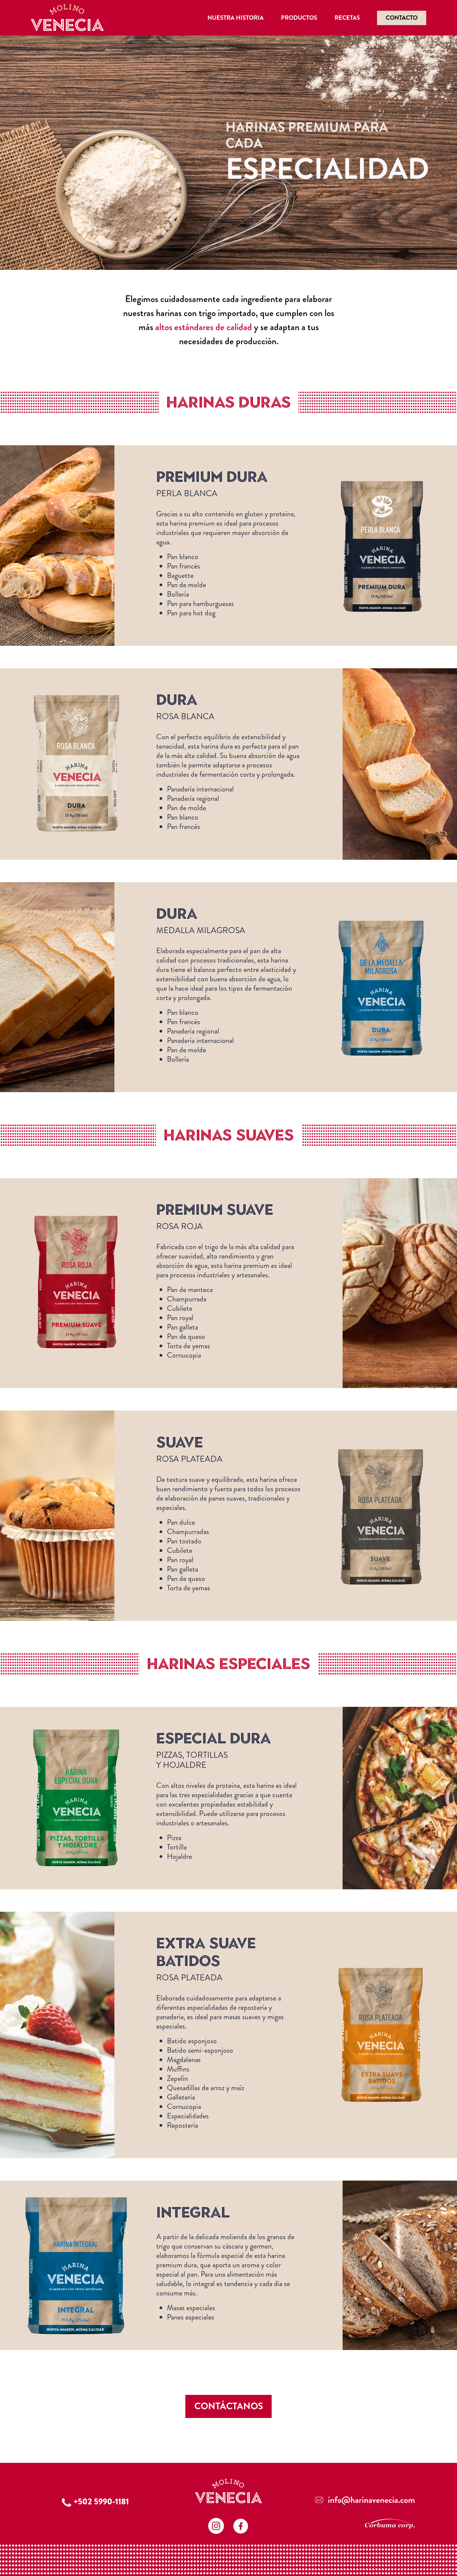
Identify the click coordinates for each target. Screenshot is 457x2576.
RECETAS (347, 18)
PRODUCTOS (299, 18)
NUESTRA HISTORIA (236, 18)
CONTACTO (402, 18)
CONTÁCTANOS (229, 2406)
